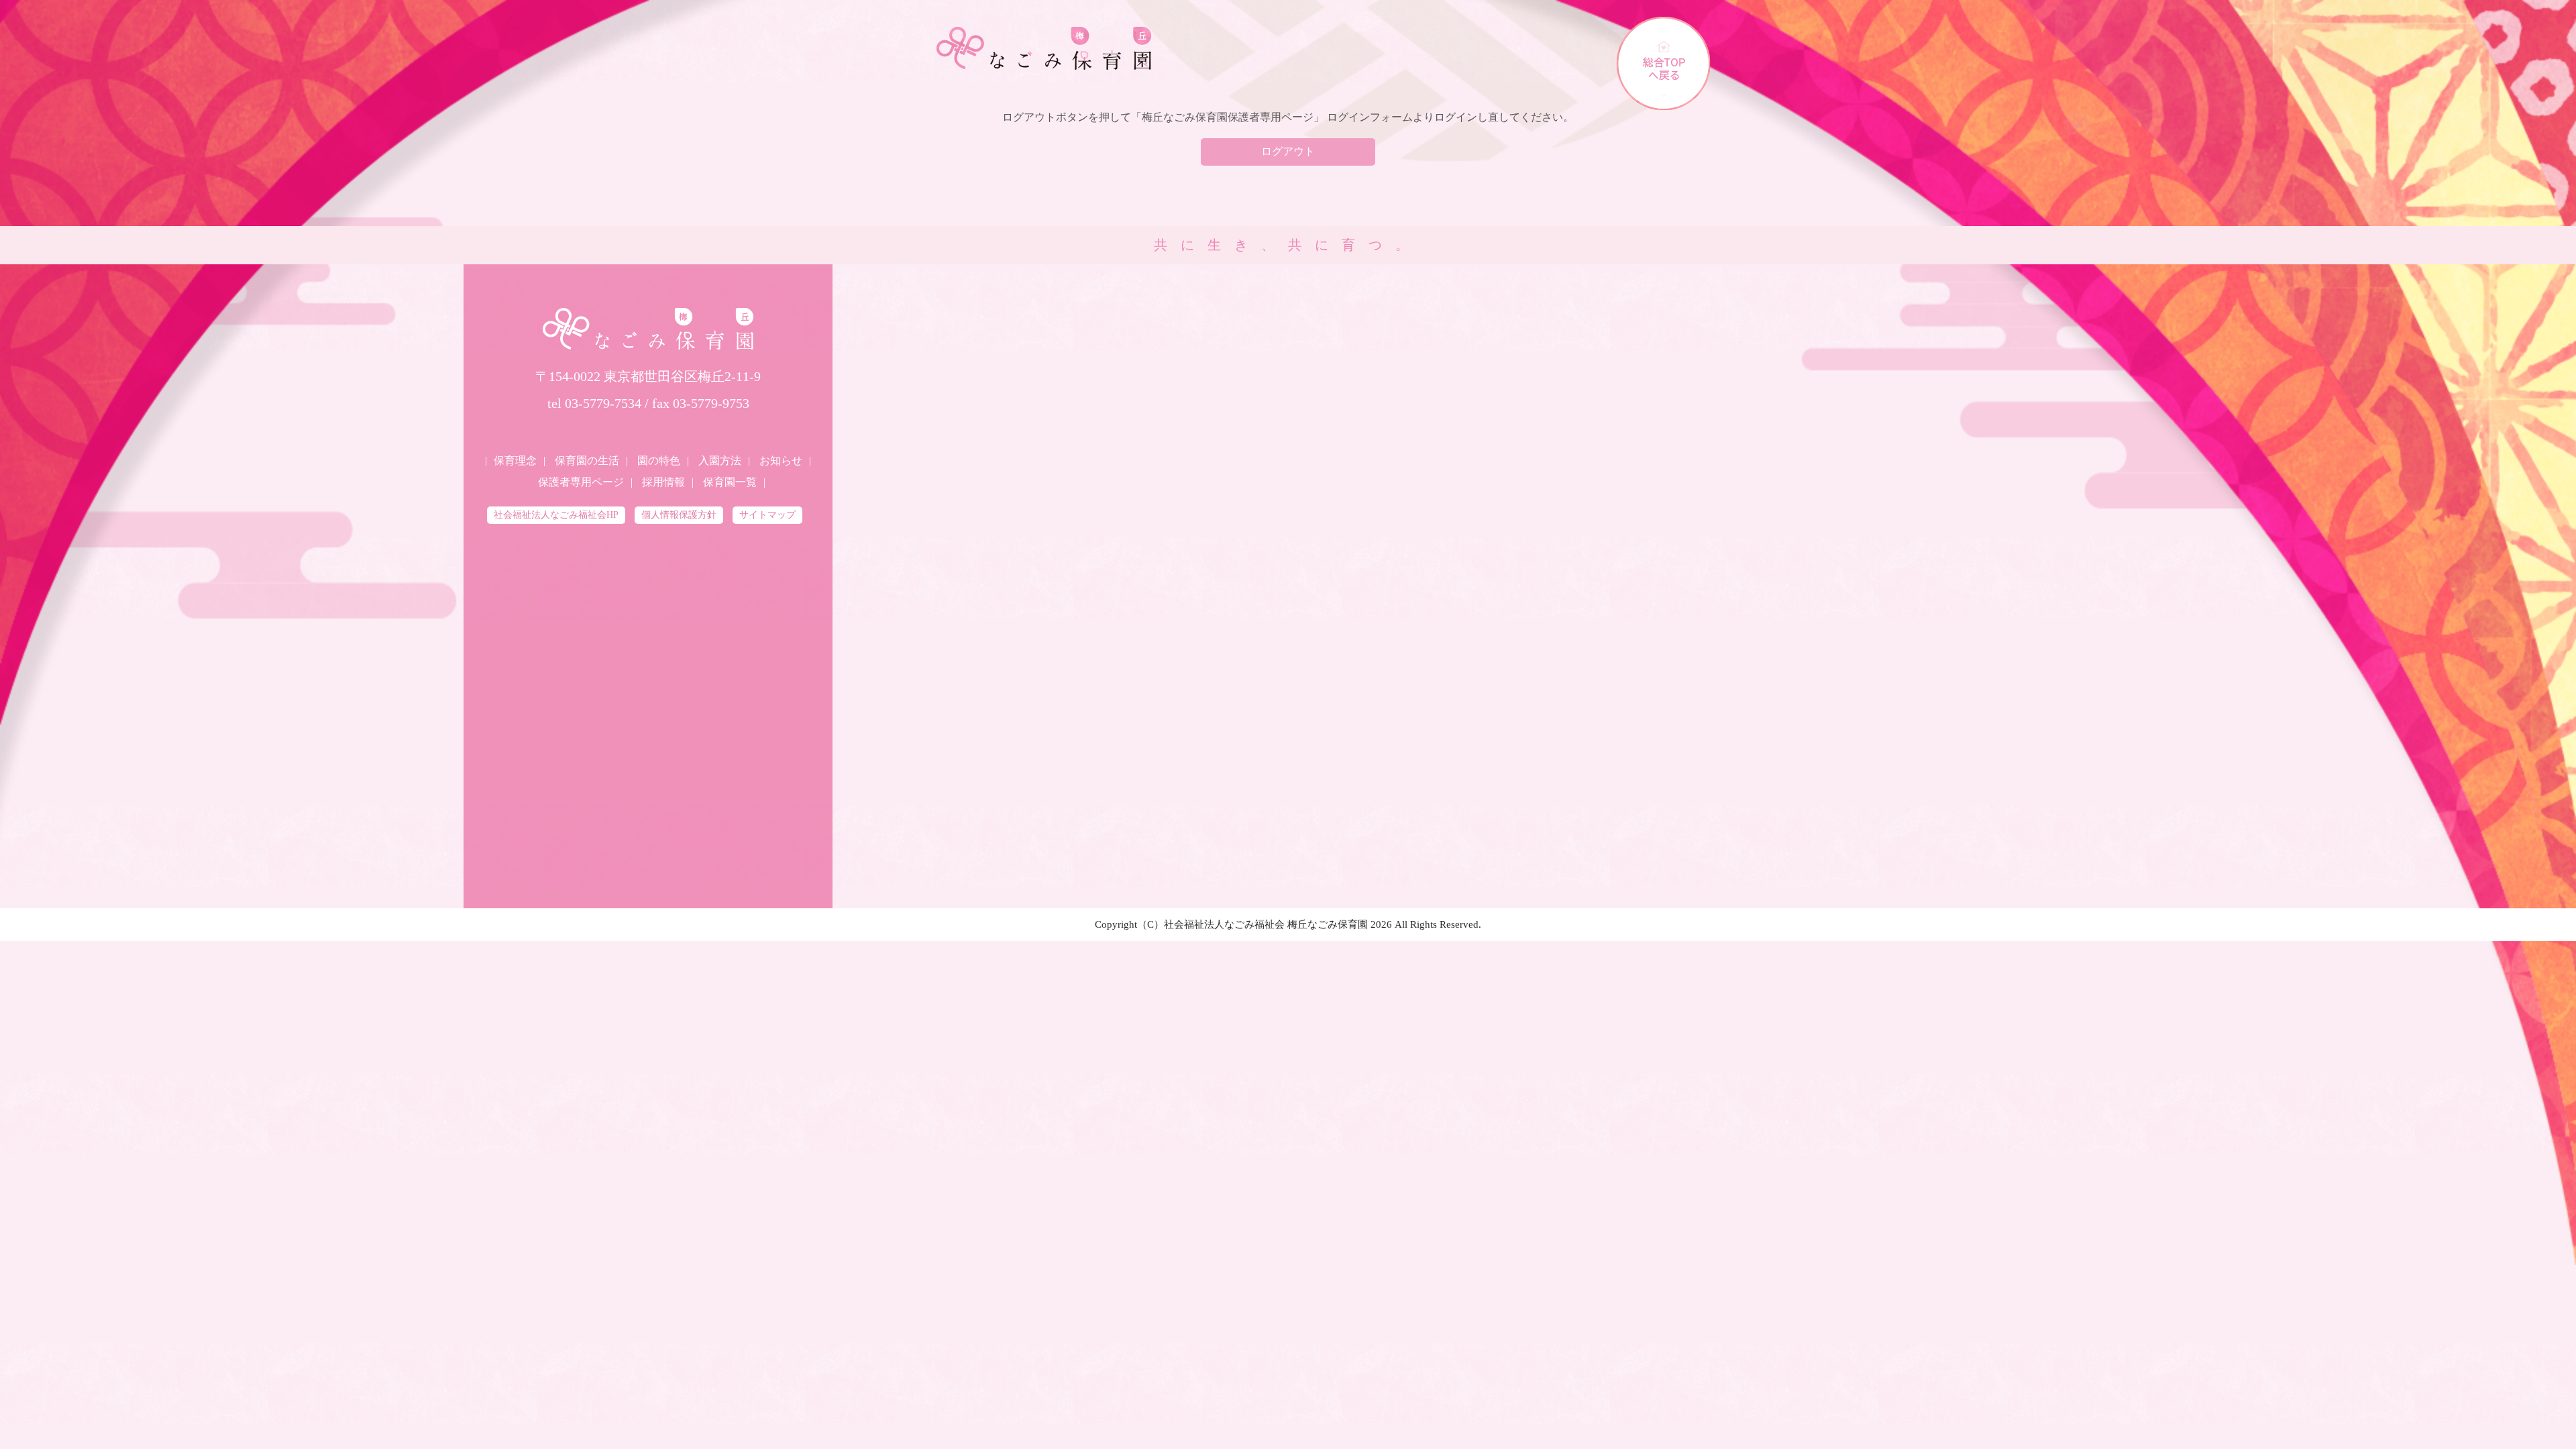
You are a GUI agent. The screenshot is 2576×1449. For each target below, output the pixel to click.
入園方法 (720, 461)
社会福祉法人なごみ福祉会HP (556, 515)
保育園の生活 (587, 461)
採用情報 (663, 482)
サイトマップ (767, 515)
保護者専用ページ (581, 482)
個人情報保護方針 (679, 515)
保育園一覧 (730, 482)
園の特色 (659, 461)
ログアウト (1288, 151)
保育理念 (515, 461)
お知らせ (781, 461)
